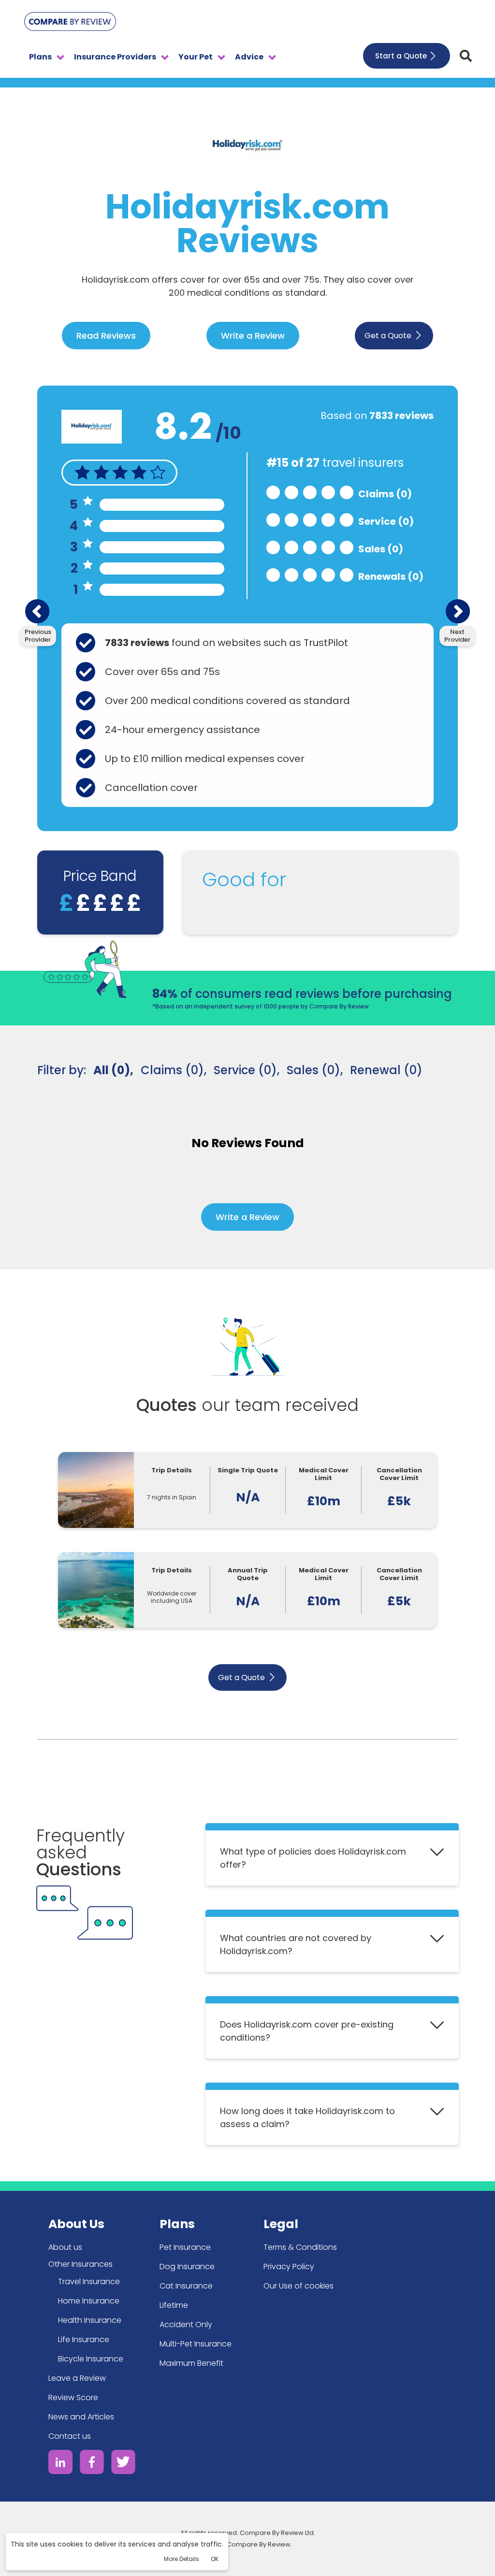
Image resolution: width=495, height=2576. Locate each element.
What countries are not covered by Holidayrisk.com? (296, 1944)
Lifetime (174, 2305)
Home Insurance (89, 2301)
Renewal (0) (386, 1070)
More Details (182, 2559)
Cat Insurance (186, 2286)
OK (215, 2559)
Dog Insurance (187, 2267)
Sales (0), (315, 1070)
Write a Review (253, 336)
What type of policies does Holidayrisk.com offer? (313, 1858)
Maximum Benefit (191, 2363)
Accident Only (186, 2324)
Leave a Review (77, 2378)
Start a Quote (401, 56)
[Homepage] (70, 23)
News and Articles (81, 2417)
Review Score (73, 2397)
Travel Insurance (89, 2281)
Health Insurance (90, 2320)
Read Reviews (106, 336)
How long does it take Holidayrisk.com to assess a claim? (307, 2117)
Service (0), (247, 1070)
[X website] (123, 2464)
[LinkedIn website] (60, 2464)
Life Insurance (84, 2339)
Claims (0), (174, 1070)
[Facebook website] (92, 2464)
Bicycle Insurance (91, 2359)
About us (65, 2247)
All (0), (113, 1070)
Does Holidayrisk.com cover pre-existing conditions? (307, 2031)
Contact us (70, 2436)
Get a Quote (388, 336)
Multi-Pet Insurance (196, 2344)
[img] (466, 56)
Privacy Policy (289, 2267)
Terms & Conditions (300, 2247)
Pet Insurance (185, 2247)
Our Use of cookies (298, 2286)
